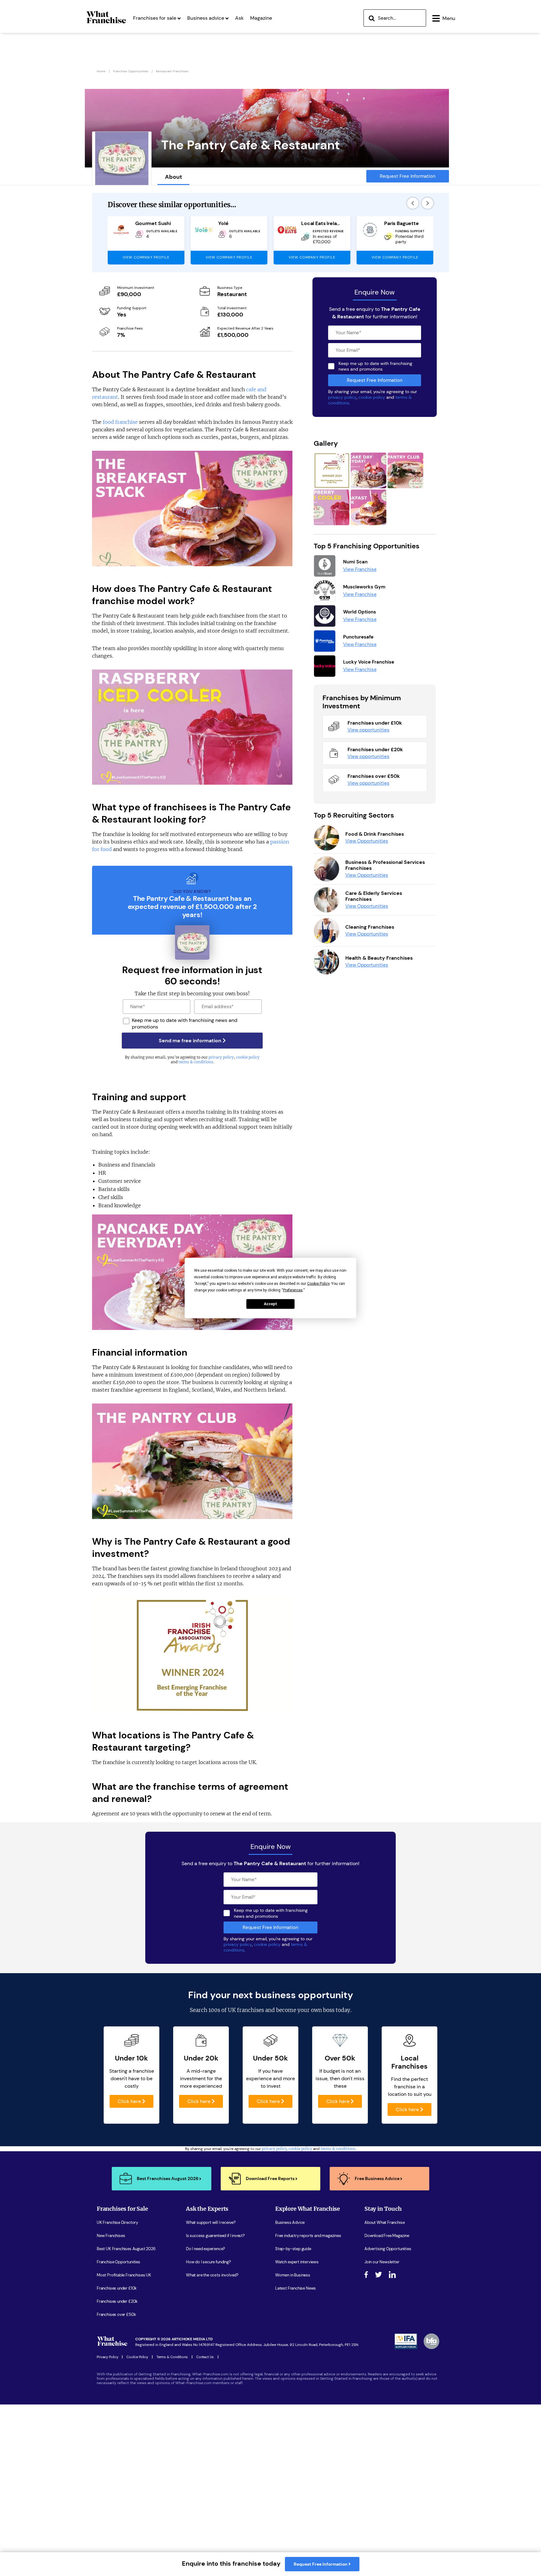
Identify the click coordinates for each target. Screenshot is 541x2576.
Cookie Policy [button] (318, 1284)
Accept (270, 1304)
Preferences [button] (293, 1290)
